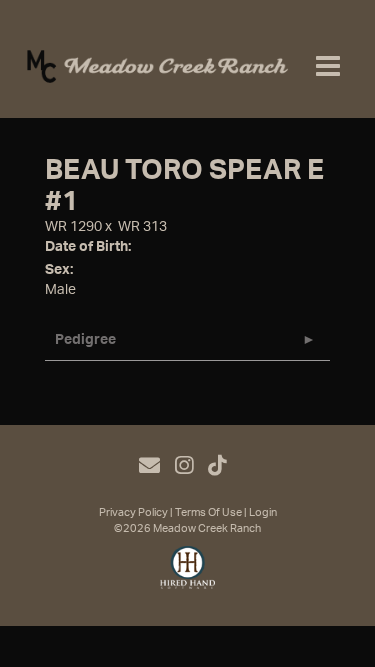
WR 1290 (73, 227)
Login (263, 512)
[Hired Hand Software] (187, 576)
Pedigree (85, 340)
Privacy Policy (133, 512)
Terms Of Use (208, 512)
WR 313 (142, 227)
